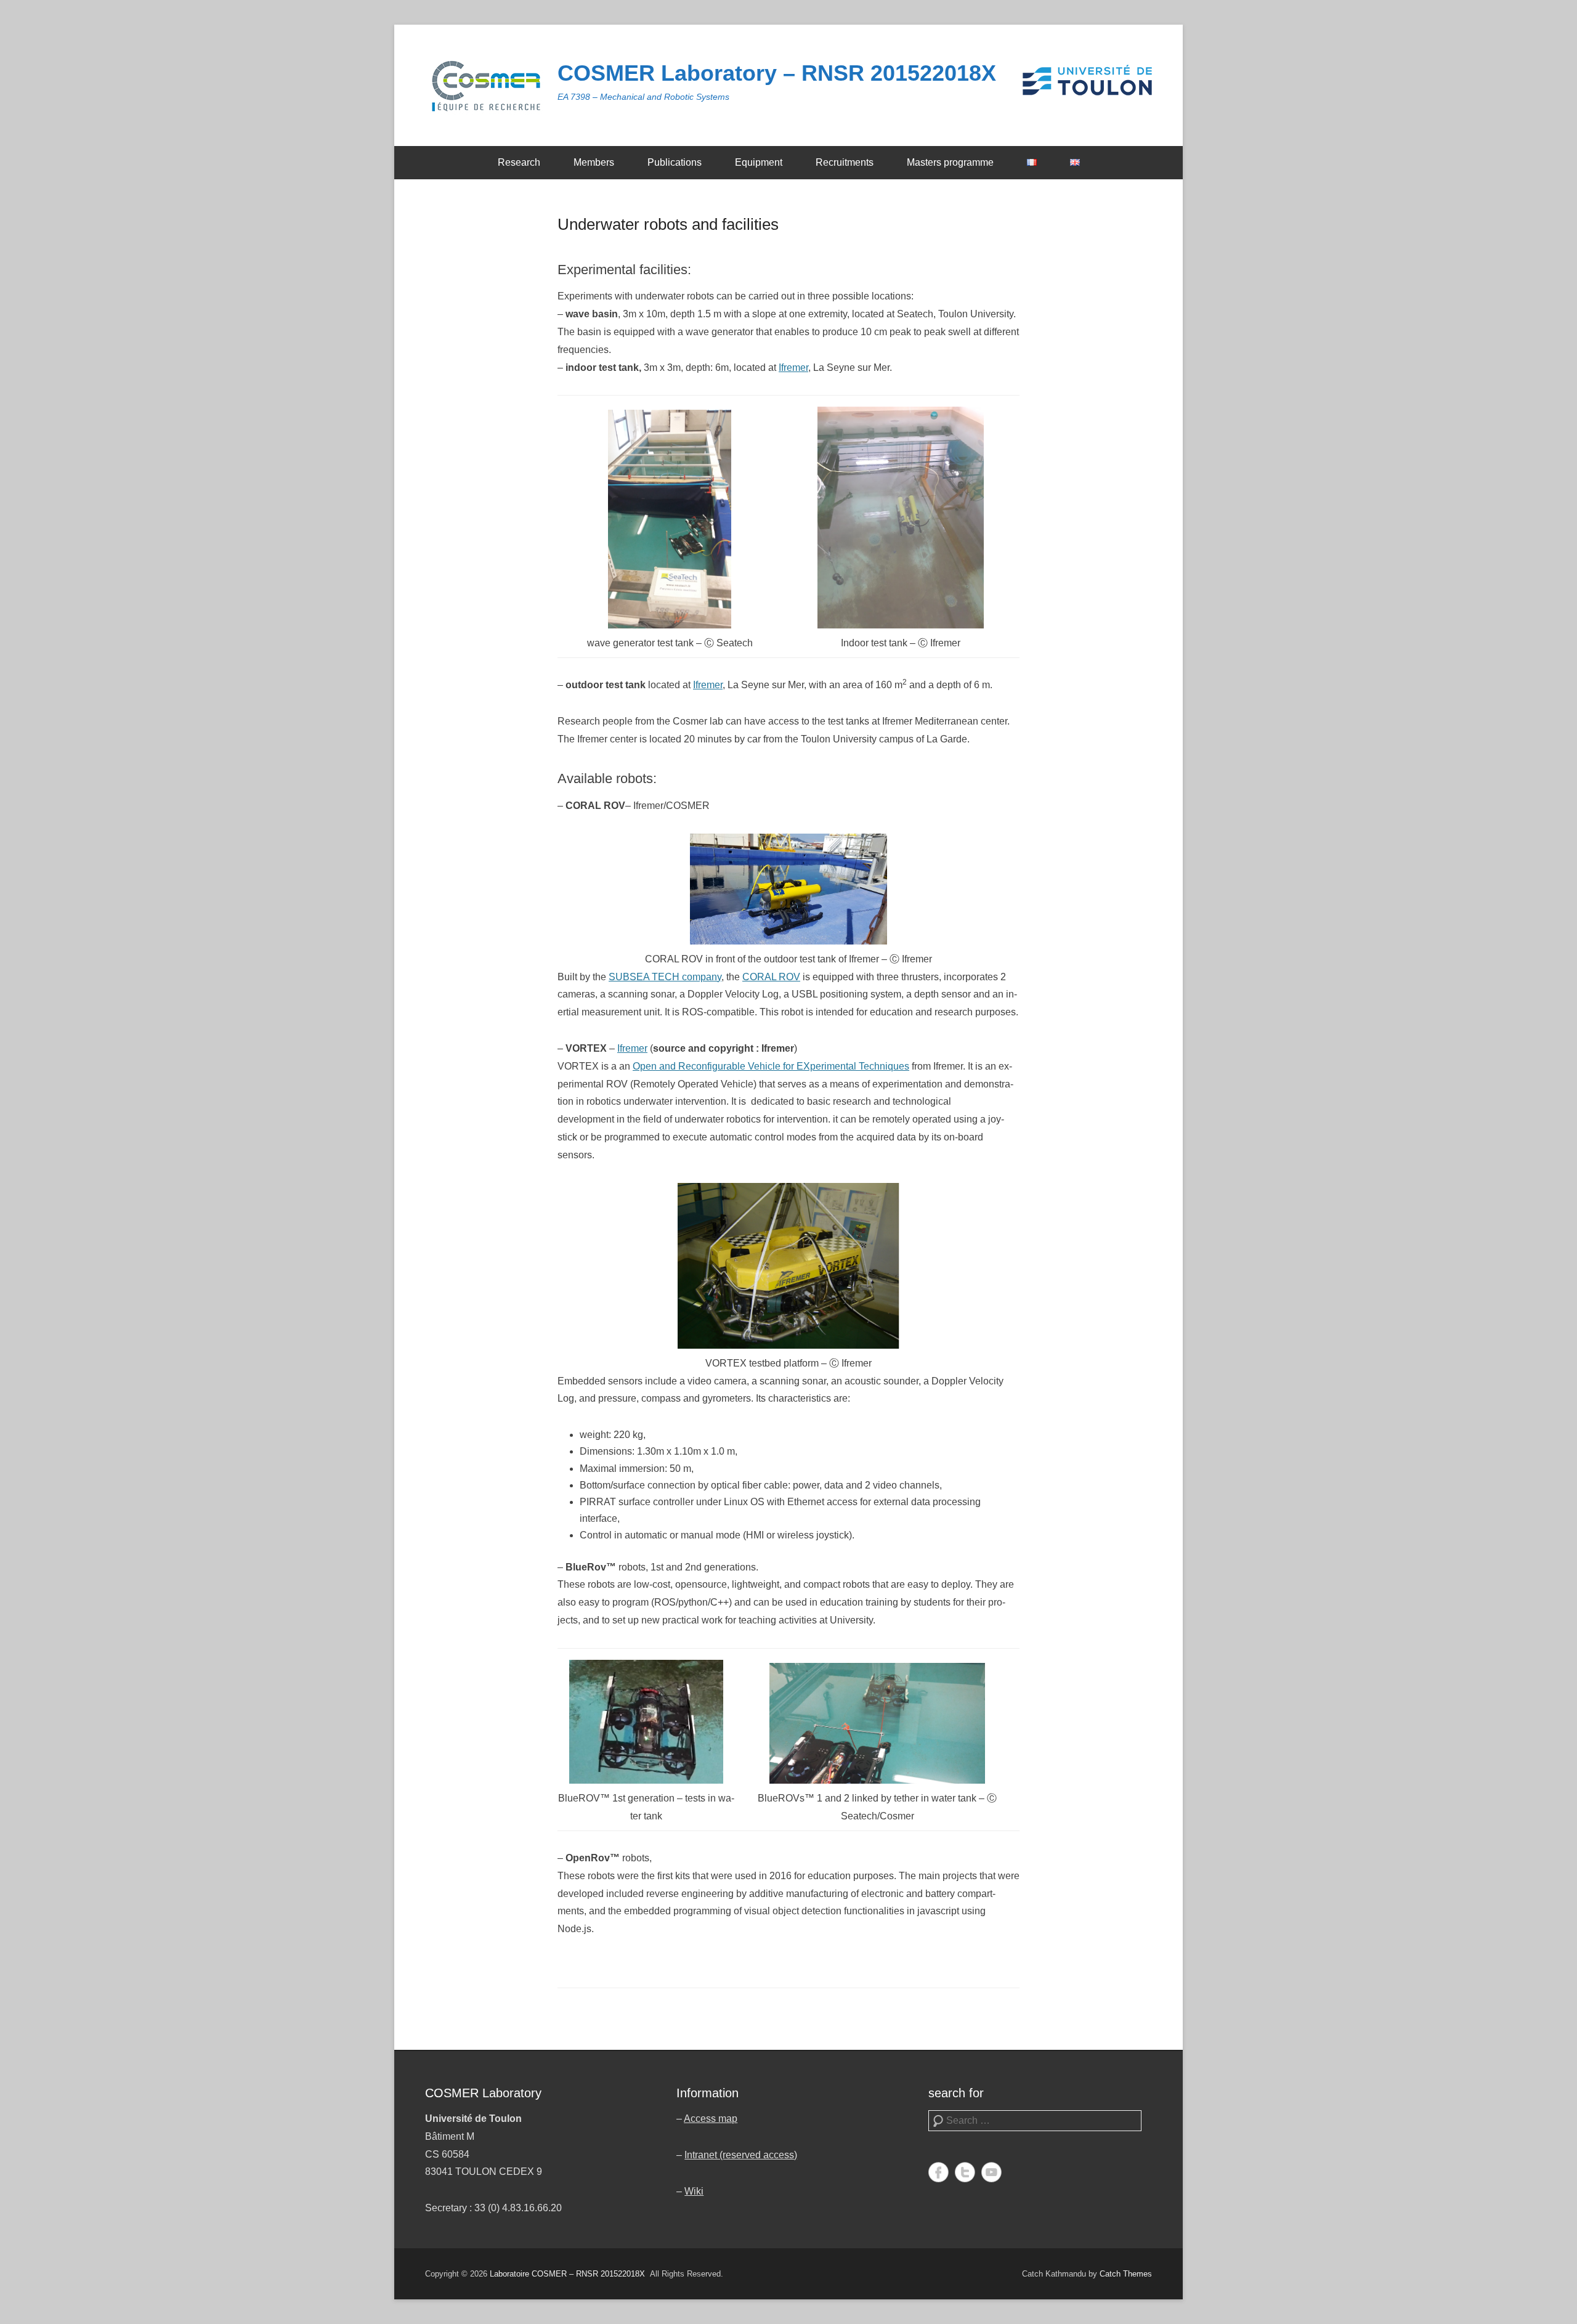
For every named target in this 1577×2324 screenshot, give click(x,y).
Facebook (938, 2172)
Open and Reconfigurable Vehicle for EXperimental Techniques (771, 1066)
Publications (675, 162)
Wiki (694, 2191)
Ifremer (793, 368)
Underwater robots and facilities (668, 224)
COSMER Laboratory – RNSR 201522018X (777, 73)
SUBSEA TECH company (665, 977)
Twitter (965, 2172)
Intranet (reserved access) (741, 2155)
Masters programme (950, 162)
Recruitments (845, 162)
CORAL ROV (771, 977)
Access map (711, 2119)
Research (519, 162)
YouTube (991, 2172)
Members (594, 162)
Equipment (759, 162)
